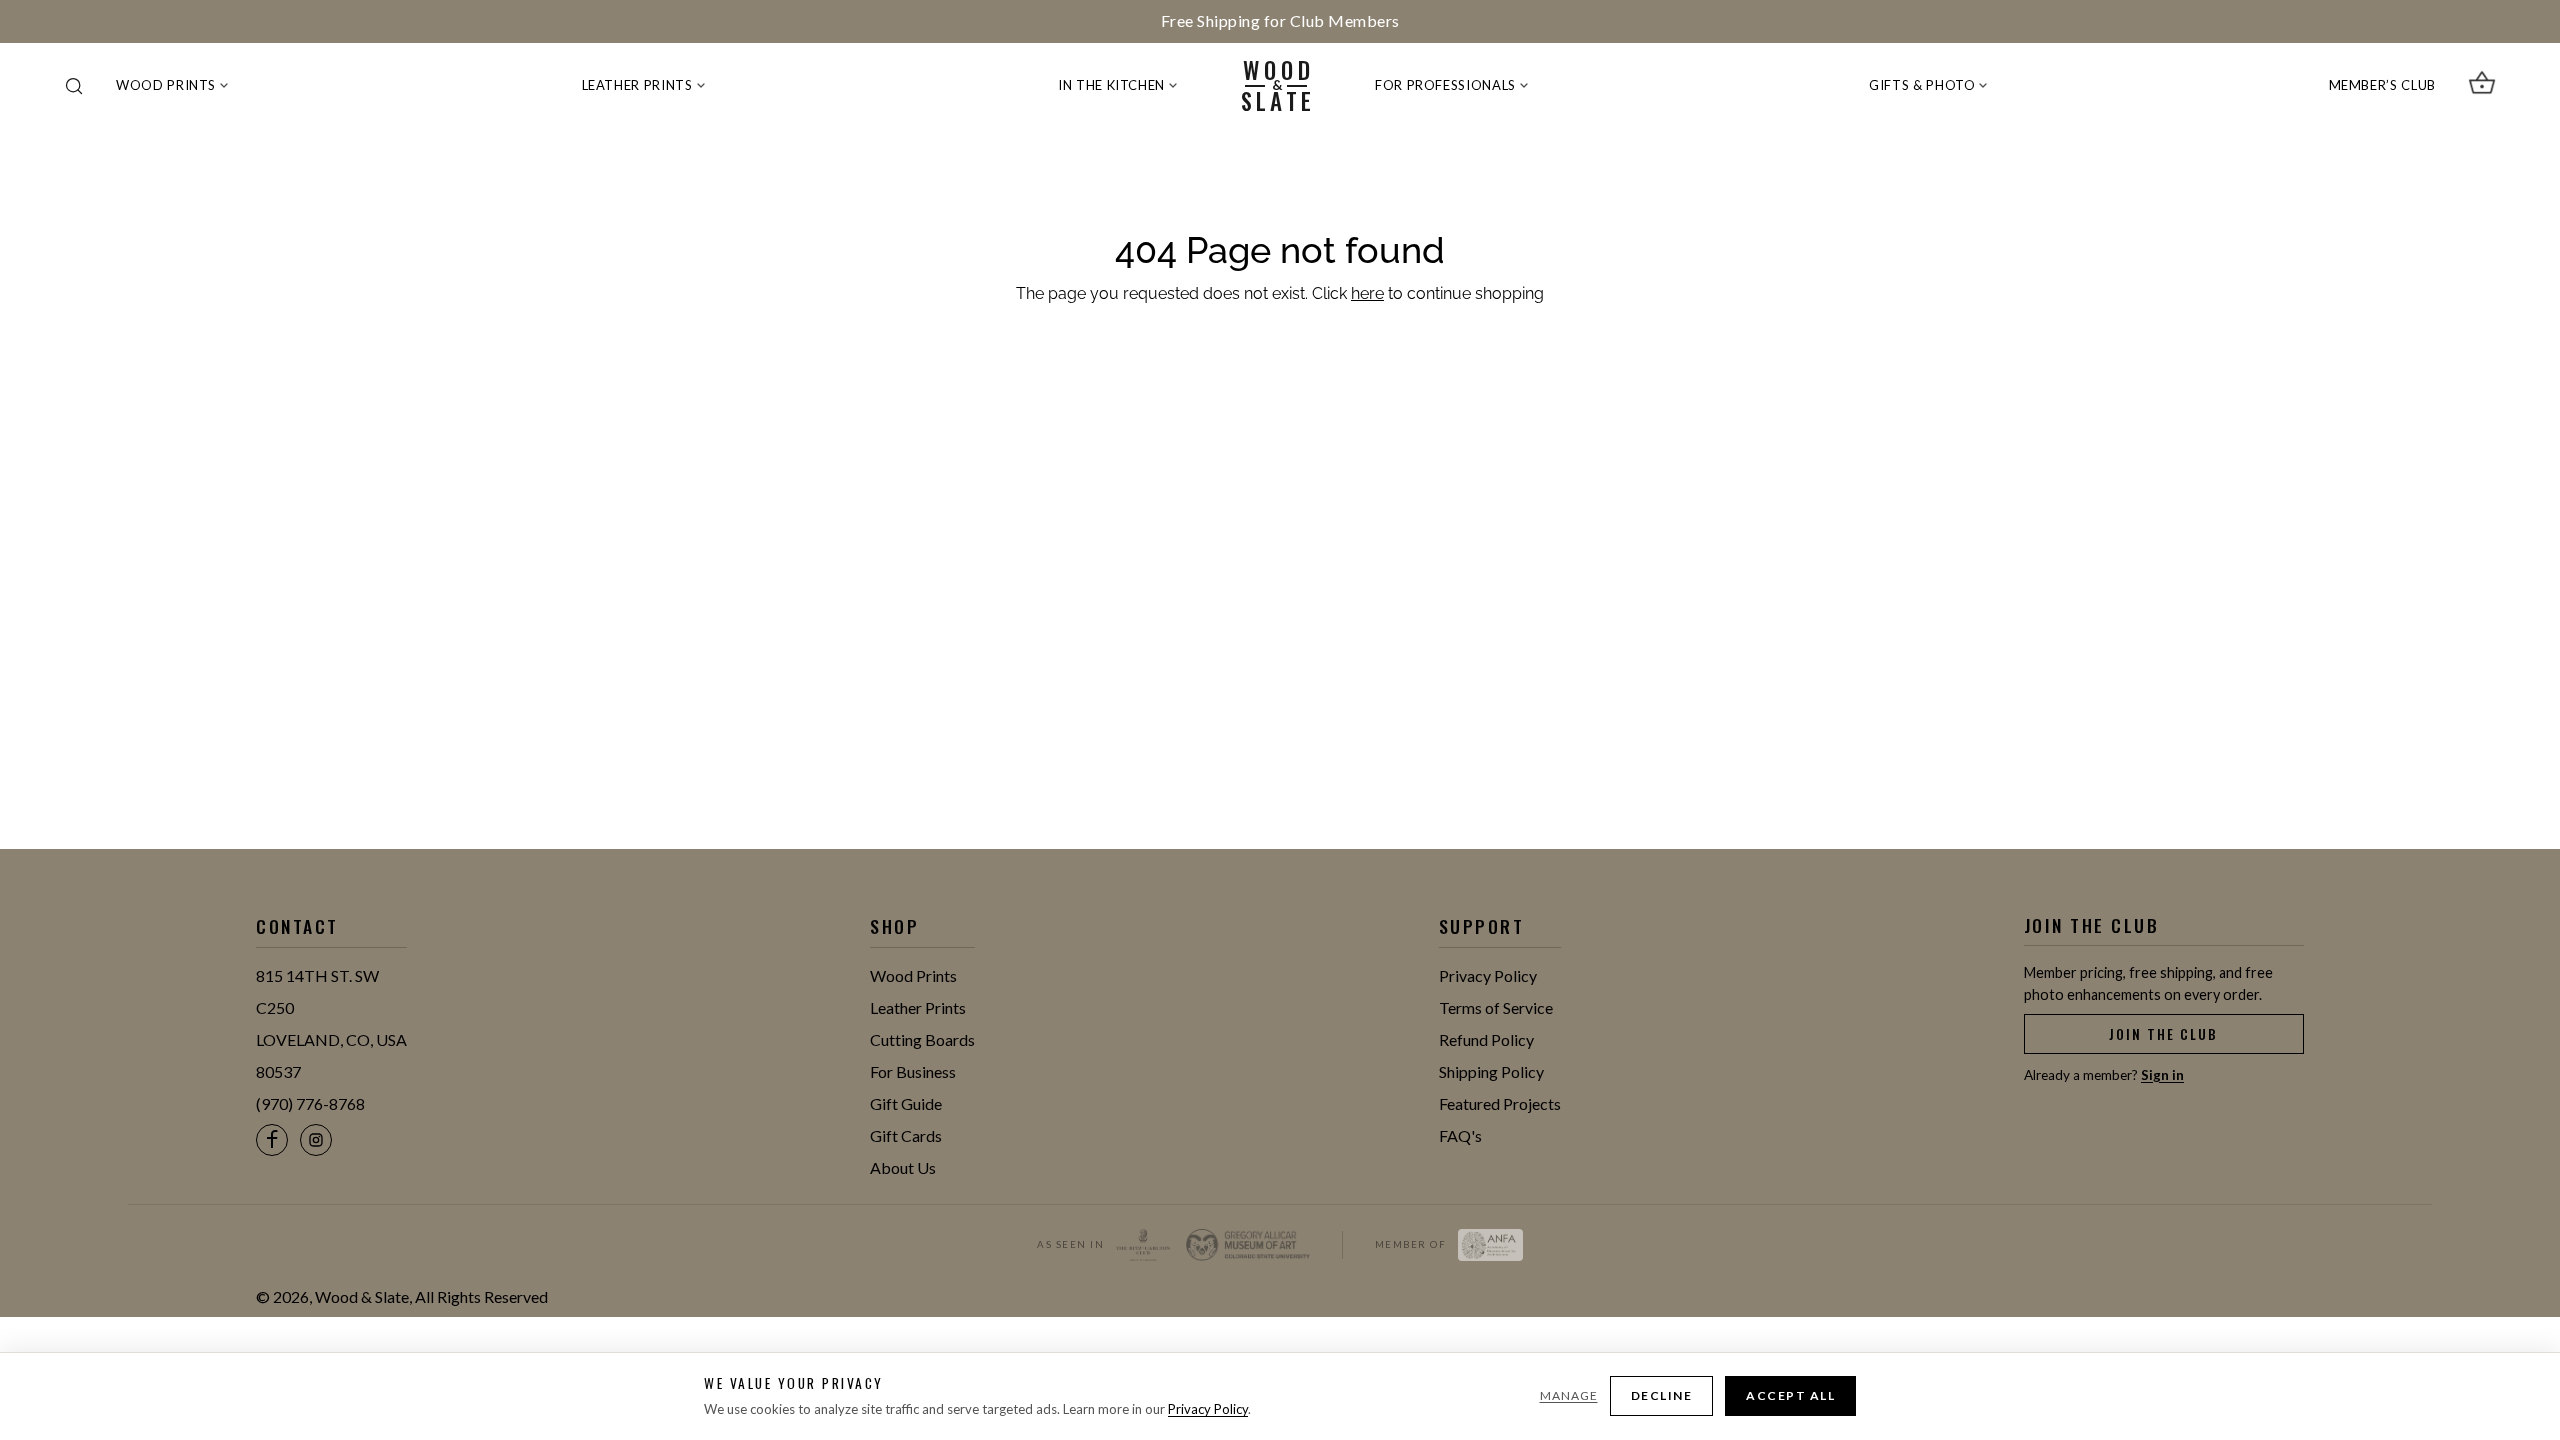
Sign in (2162, 1075)
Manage (1569, 1395)
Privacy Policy (1488, 975)
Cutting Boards (922, 1039)
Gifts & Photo (1922, 85)
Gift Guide (906, 1103)
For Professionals (1445, 85)
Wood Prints (166, 85)
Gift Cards (906, 1135)
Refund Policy (1486, 1039)
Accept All (1790, 1395)
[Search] (74, 86)
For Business (913, 1071)
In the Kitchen (1111, 85)
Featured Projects (1500, 1103)
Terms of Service (1496, 1007)
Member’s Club (2382, 85)
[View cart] (2482, 86)
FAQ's (1460, 1135)
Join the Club (2163, 1034)
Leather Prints (637, 85)
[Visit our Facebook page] (272, 1140)
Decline (1662, 1395)
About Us (903, 1167)
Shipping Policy (1491, 1071)
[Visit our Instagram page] (316, 1140)
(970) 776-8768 (310, 1103)
